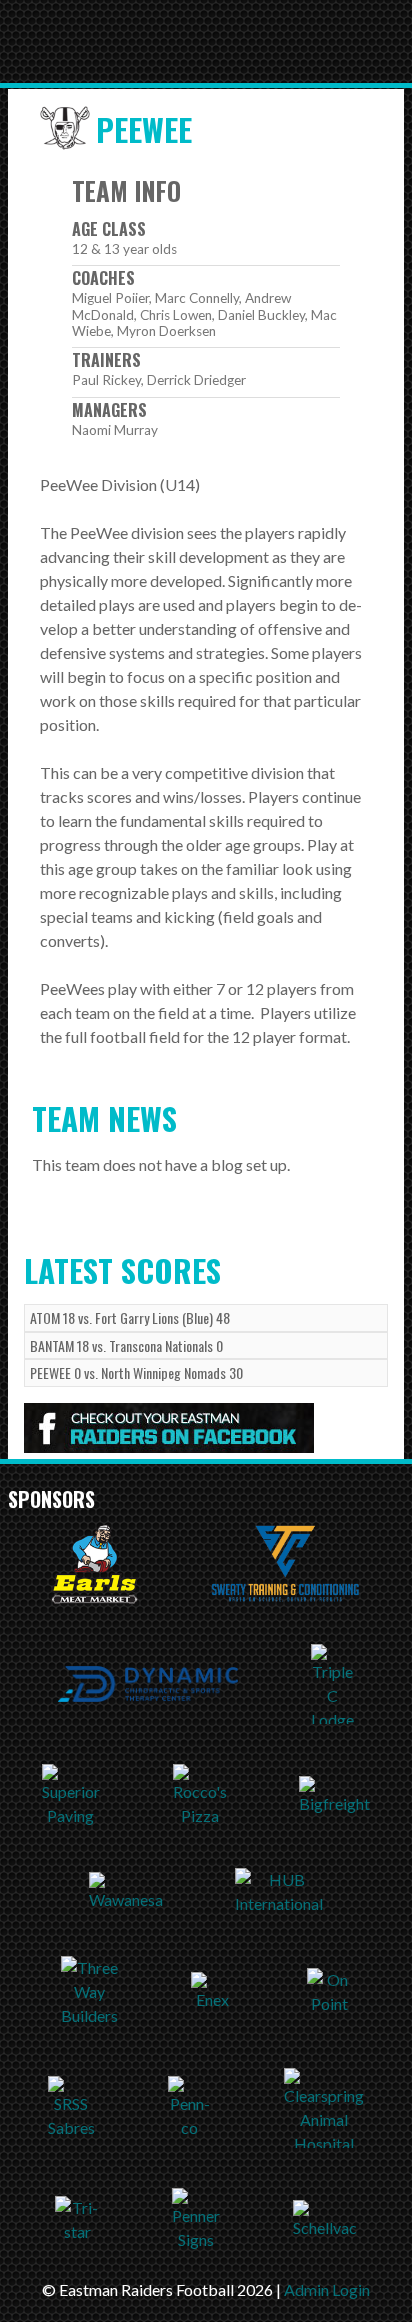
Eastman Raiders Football (133, 41)
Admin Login (327, 2289)
